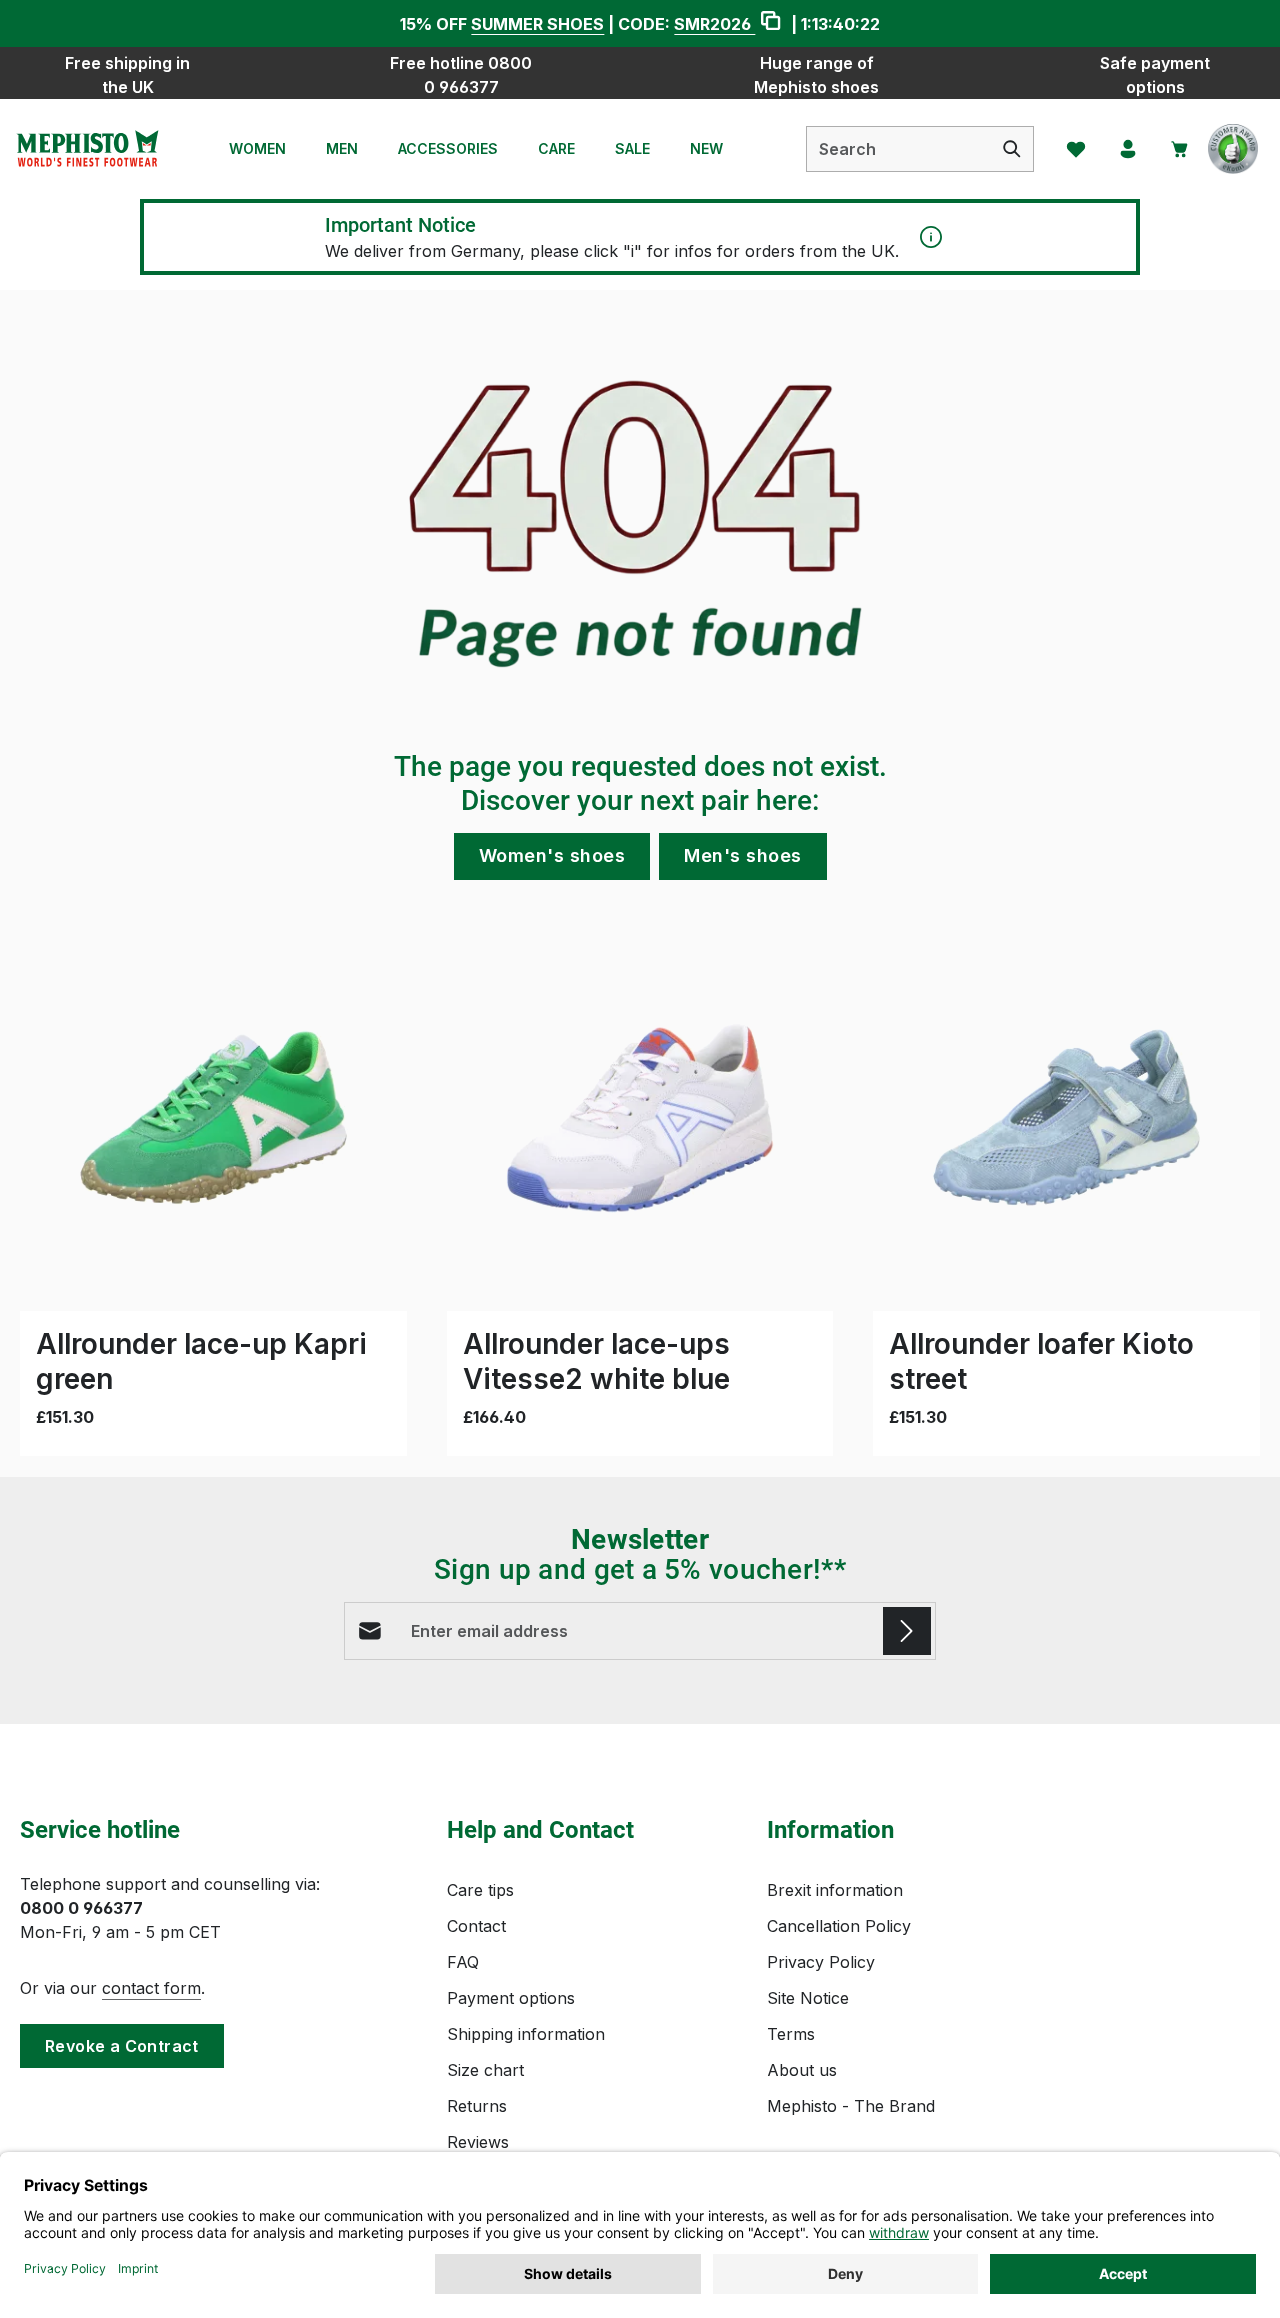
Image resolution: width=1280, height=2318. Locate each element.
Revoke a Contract (122, 2046)
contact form (151, 1988)
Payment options (511, 1998)
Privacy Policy (821, 1962)
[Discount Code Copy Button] (770, 23)
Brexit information (835, 1890)
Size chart (485, 2070)
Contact (476, 1926)
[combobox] (899, 149)
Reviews (478, 2142)
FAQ (463, 1962)
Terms (791, 2034)
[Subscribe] (907, 1631)
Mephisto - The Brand (851, 2106)
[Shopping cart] (1180, 149)
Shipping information (526, 2034)
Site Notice (808, 1998)
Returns (477, 2106)
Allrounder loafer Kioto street (1041, 1361)
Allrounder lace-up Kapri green (201, 1361)
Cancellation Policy (839, 1926)
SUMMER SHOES (537, 24)
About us (802, 2070)
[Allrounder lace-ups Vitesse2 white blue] (640, 1117)
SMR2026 (714, 24)
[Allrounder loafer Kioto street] (1066, 1117)
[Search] (1012, 149)
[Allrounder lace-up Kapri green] (213, 1117)
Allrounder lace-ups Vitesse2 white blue (596, 1361)
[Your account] (1128, 149)
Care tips (480, 1890)
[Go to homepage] (87, 149)
